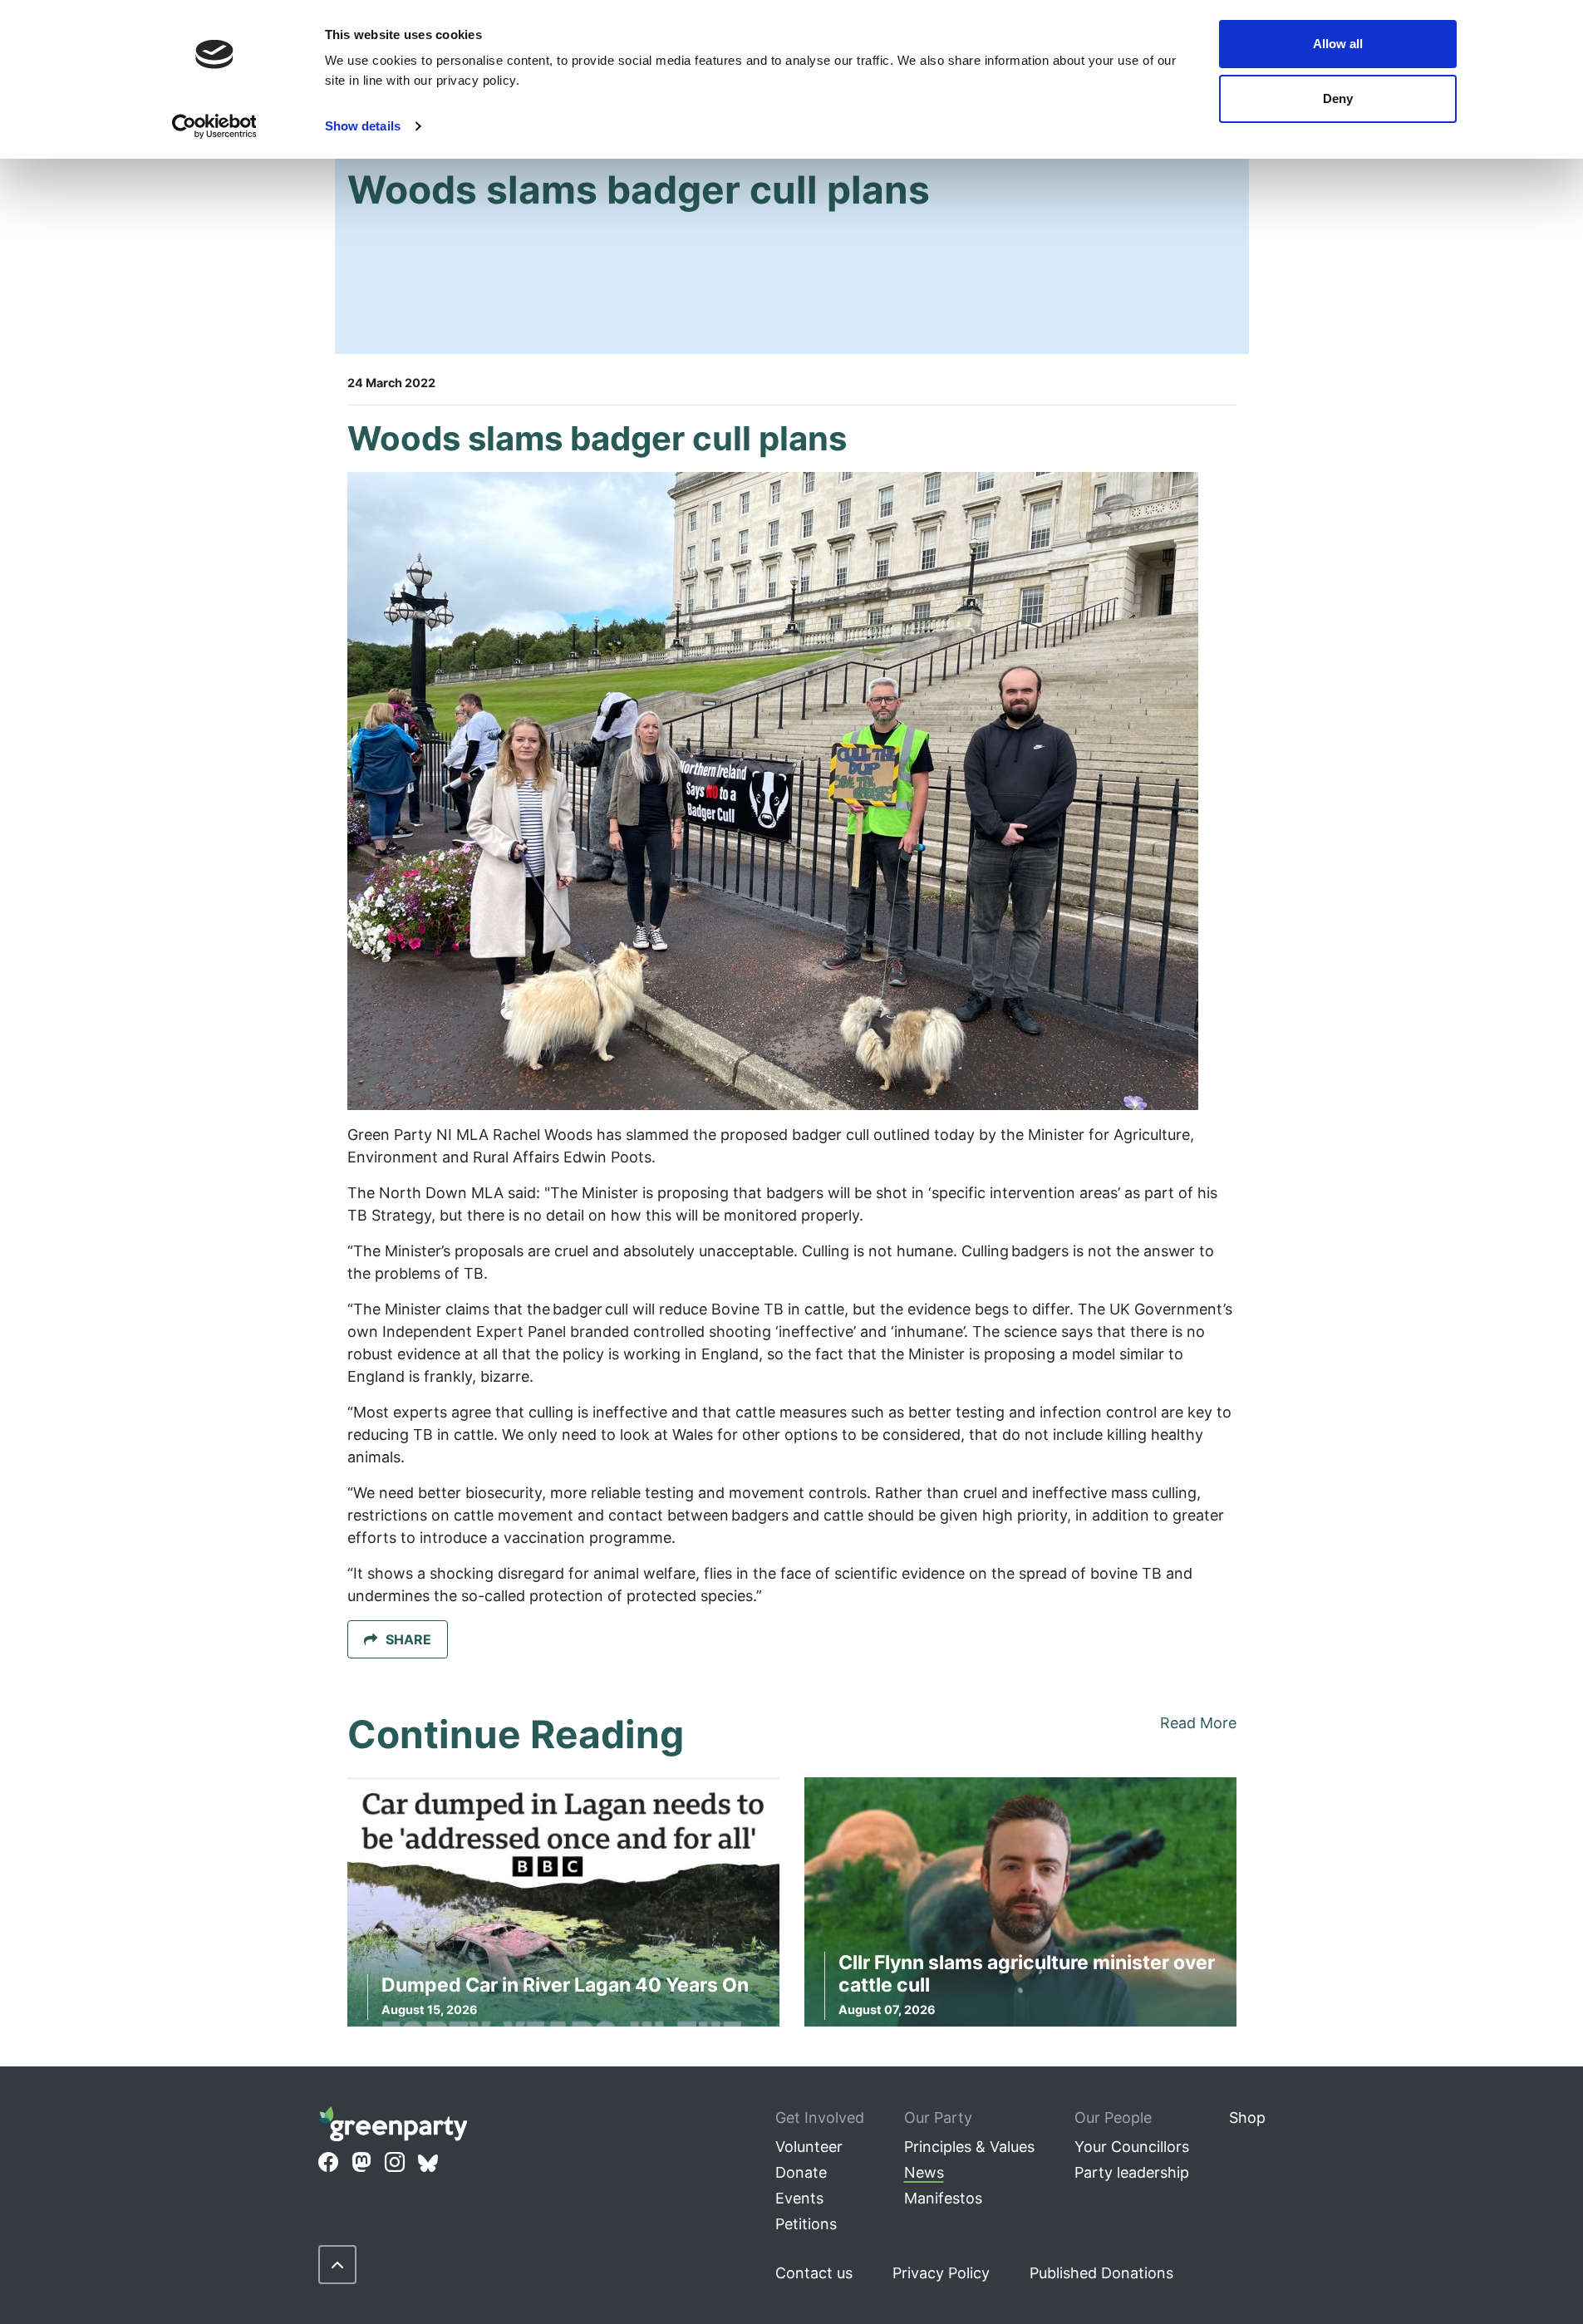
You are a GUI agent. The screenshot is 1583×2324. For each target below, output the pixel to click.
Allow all (1338, 44)
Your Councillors (1132, 2147)
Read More (1198, 1723)
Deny (1338, 98)
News (924, 2172)
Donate (801, 2172)
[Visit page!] (328, 2163)
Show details (363, 126)
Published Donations (1101, 2273)
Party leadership (1132, 2172)
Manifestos (943, 2198)
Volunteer (809, 2147)
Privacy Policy (941, 2273)
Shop (1247, 2118)
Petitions (806, 2224)
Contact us (814, 2273)
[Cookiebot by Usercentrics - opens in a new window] (214, 126)
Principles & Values (969, 2147)
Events (799, 2198)
